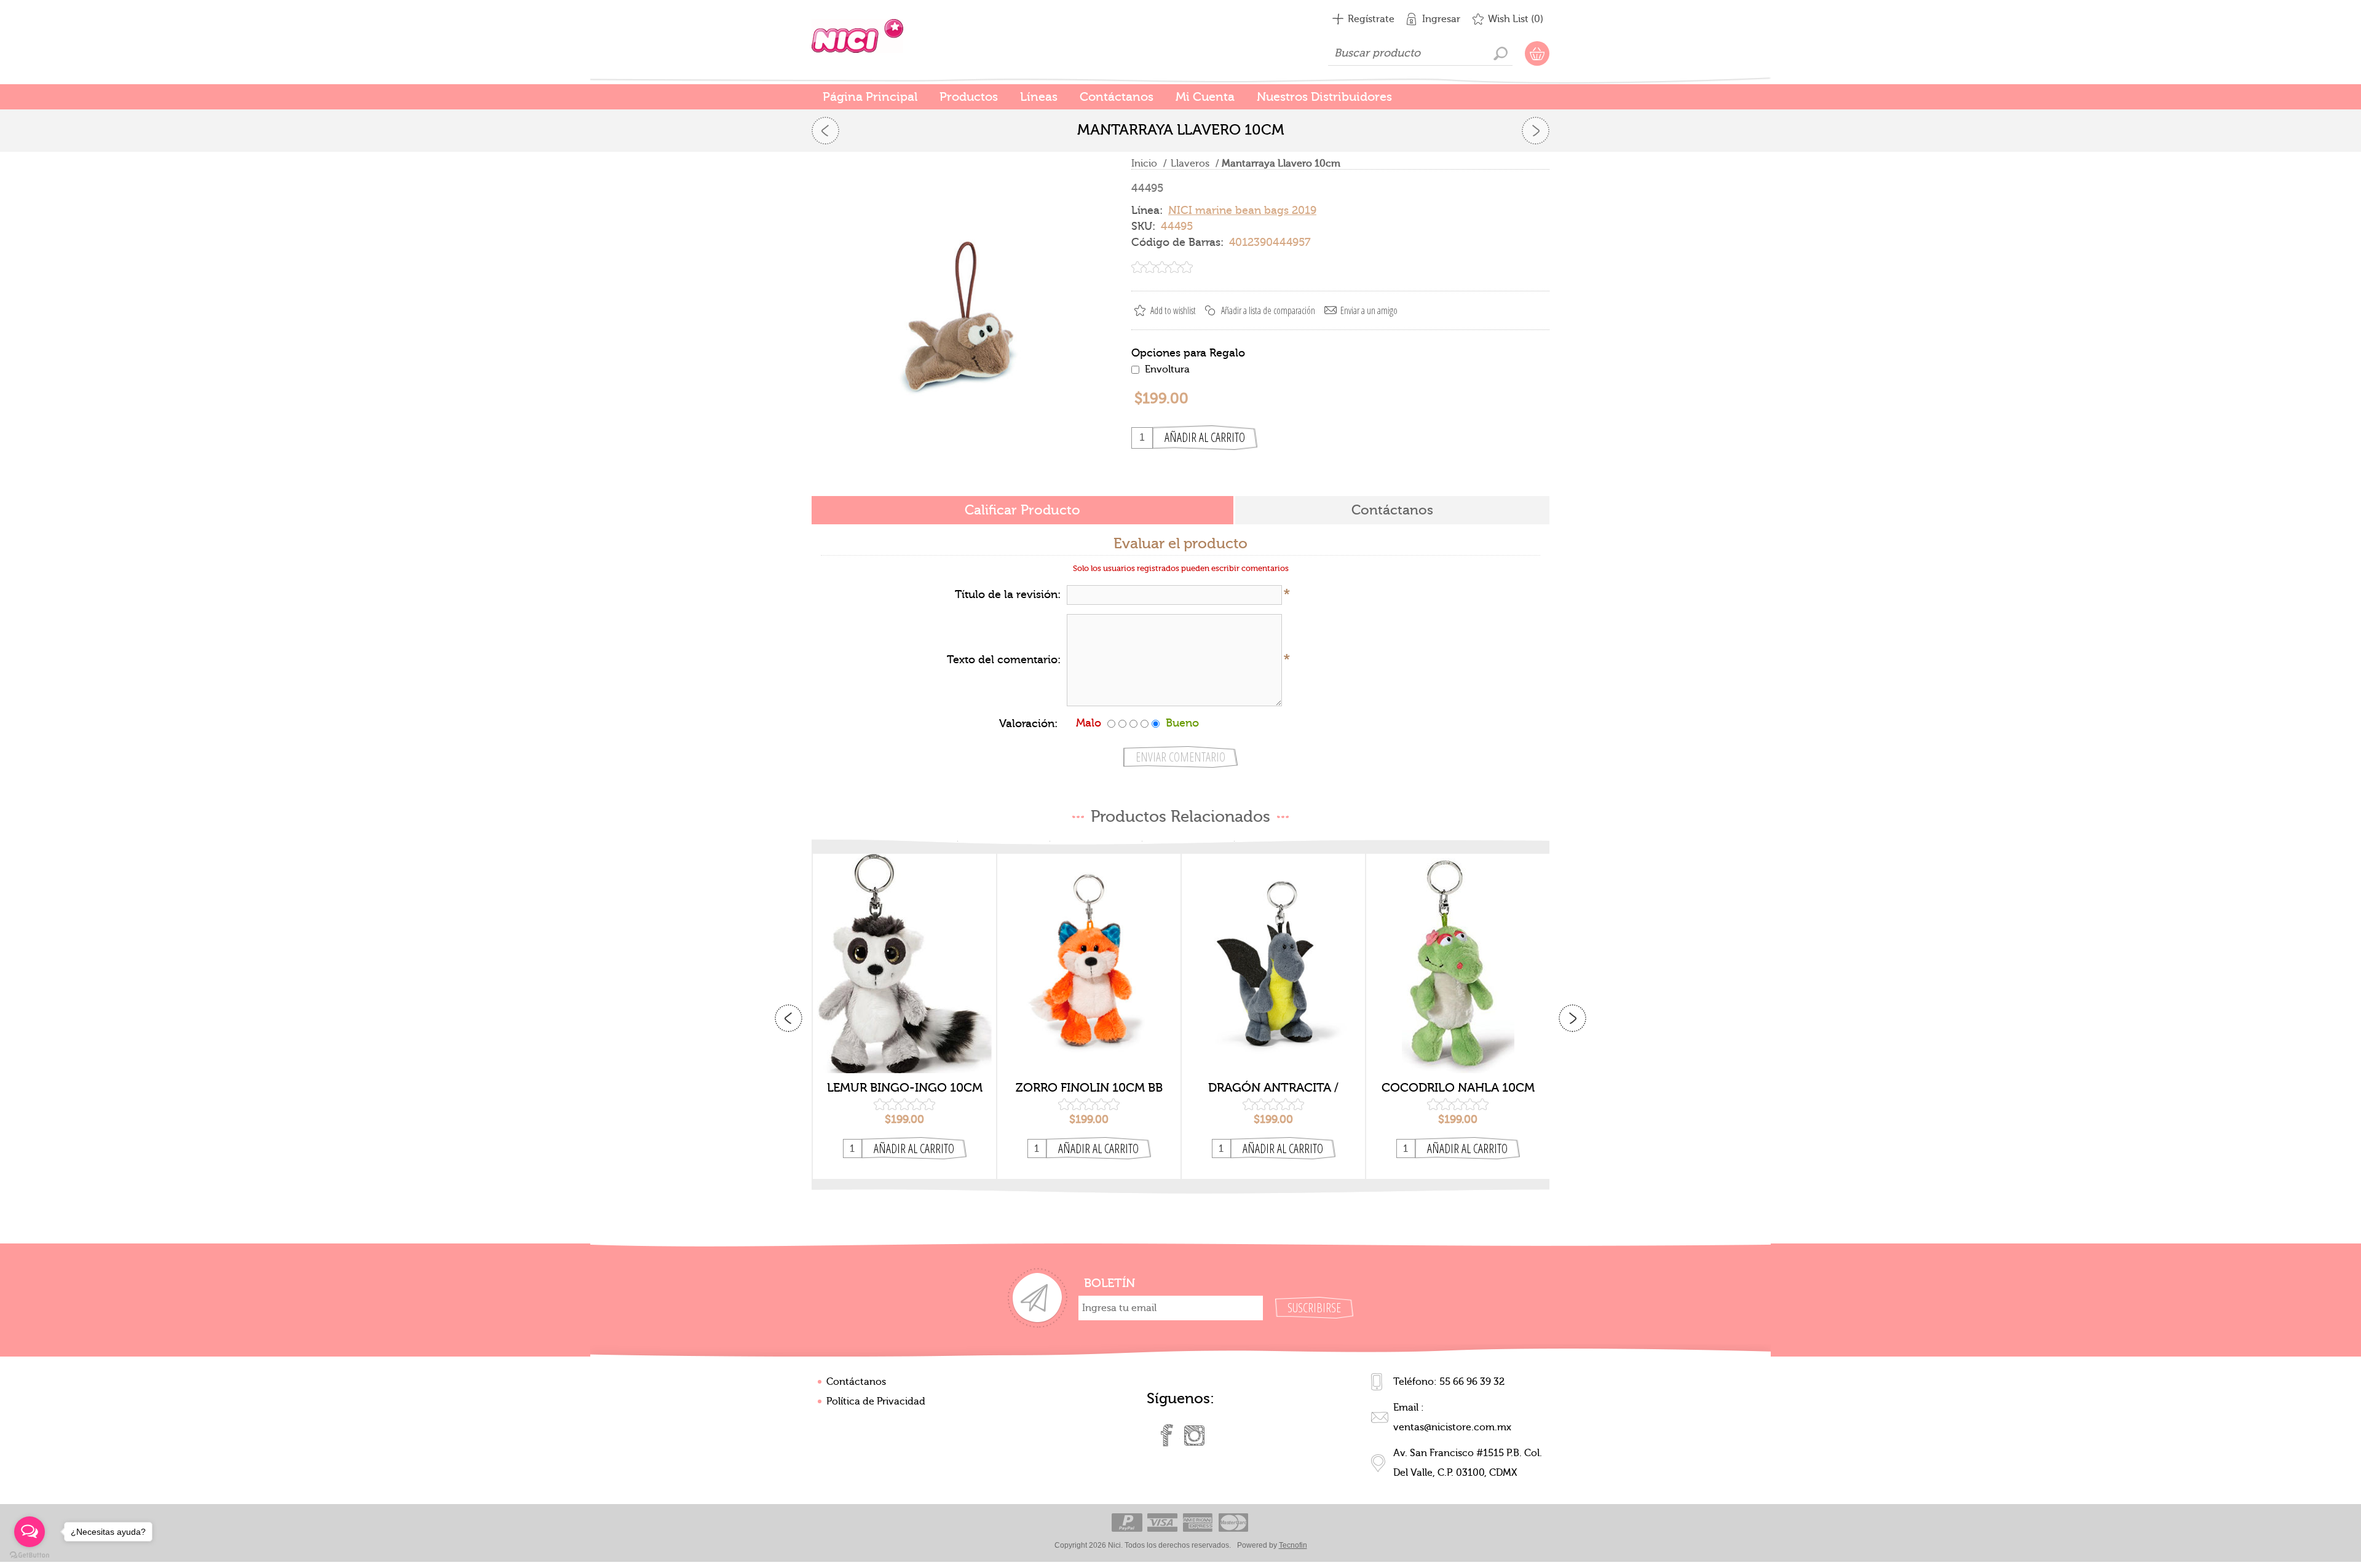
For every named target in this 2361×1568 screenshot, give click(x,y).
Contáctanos (856, 1382)
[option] (904, 1017)
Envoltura (1167, 369)
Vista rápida (905, 1054)
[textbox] (1420, 53)
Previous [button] (789, 1018)
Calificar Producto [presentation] (1022, 510)
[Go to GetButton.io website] (30, 1555)
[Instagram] (1194, 1435)
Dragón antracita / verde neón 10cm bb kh (1273, 1088)
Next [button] (1572, 1018)
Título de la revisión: (1008, 595)
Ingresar (1441, 19)
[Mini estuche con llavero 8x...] (1536, 131)
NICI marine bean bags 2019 (1242, 211)
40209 (904, 953)
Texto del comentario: (1004, 660)
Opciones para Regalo (1188, 353)
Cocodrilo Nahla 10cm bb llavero (1458, 1088)
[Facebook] (1167, 1435)
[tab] (1022, 511)
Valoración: (1028, 724)
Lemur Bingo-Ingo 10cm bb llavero (905, 1088)
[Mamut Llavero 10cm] (825, 131)
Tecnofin (1293, 1545)
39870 (1089, 953)
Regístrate (1371, 19)
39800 (1273, 953)
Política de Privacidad (876, 1401)
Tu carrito (1537, 53)
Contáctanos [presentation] (1392, 510)
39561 (1458, 953)
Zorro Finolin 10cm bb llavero (1089, 1088)
